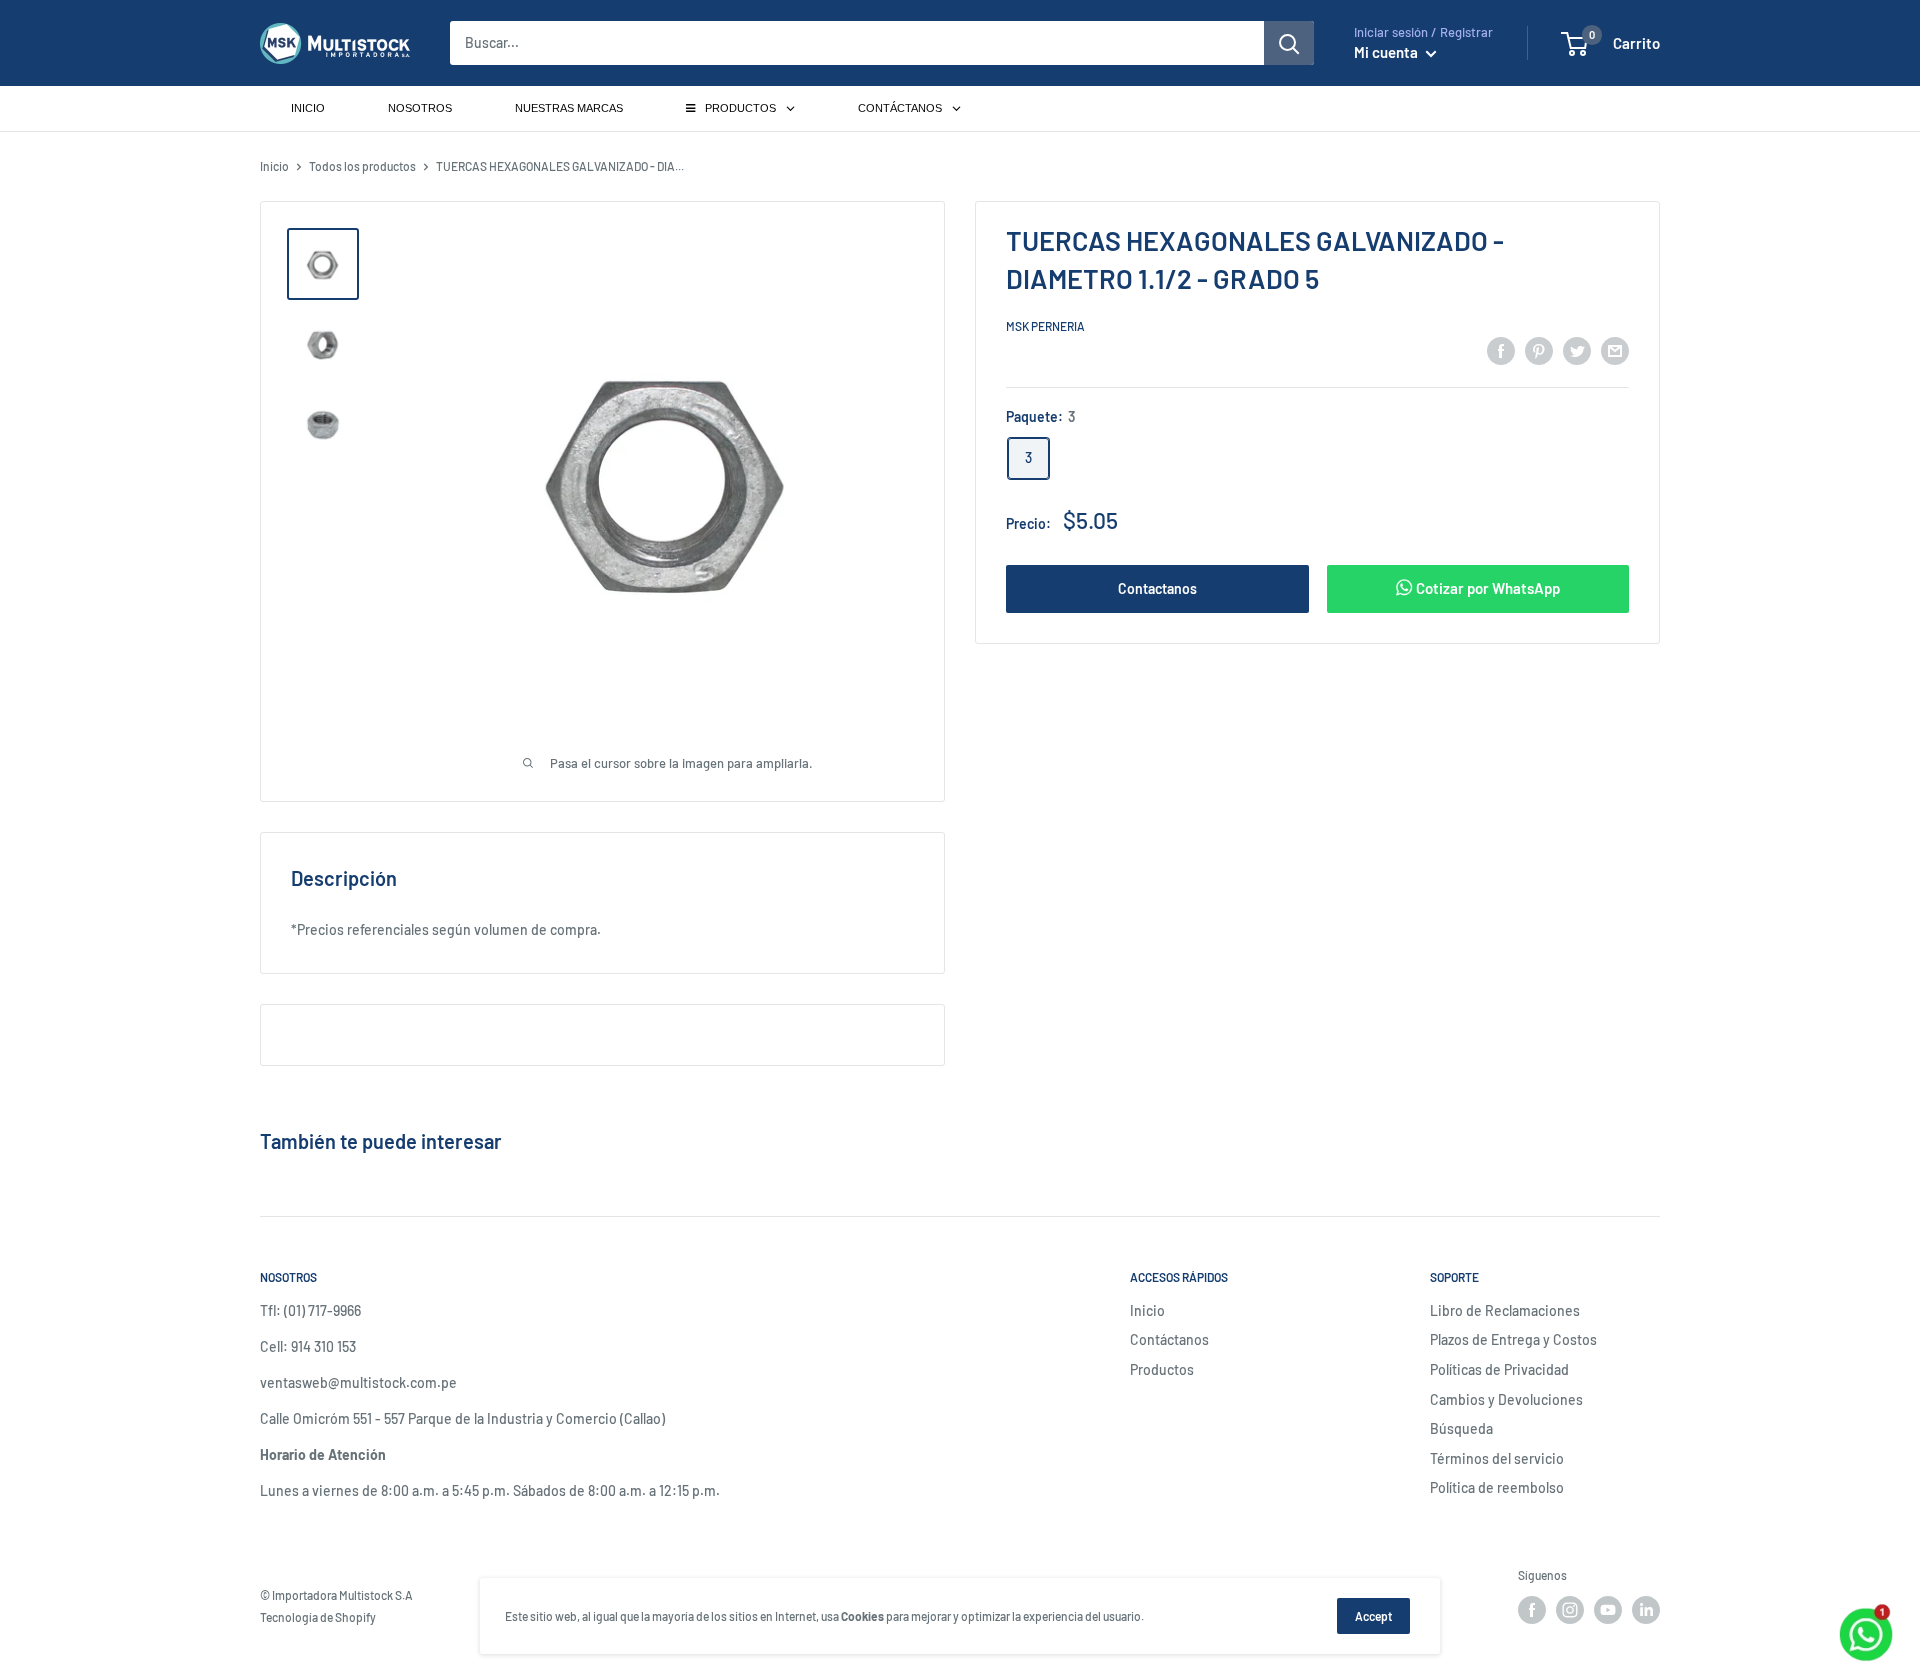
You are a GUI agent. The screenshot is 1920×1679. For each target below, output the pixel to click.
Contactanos (1157, 588)
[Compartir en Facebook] (1501, 350)
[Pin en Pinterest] (1539, 350)
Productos (1162, 1369)
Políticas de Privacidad (1499, 1369)
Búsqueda (1461, 1428)
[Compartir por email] (1615, 350)
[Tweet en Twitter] (1577, 350)
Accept (1373, 1616)
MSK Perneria (1045, 326)
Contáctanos (1169, 1339)
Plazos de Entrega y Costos (1513, 1339)
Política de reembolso (1497, 1487)
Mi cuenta (1387, 52)
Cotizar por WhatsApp (1486, 588)
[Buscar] (1289, 43)
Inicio (274, 166)
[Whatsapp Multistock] (1866, 1611)
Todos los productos (362, 166)
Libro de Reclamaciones (1505, 1310)
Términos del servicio (1497, 1458)
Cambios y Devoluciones (1506, 1399)
